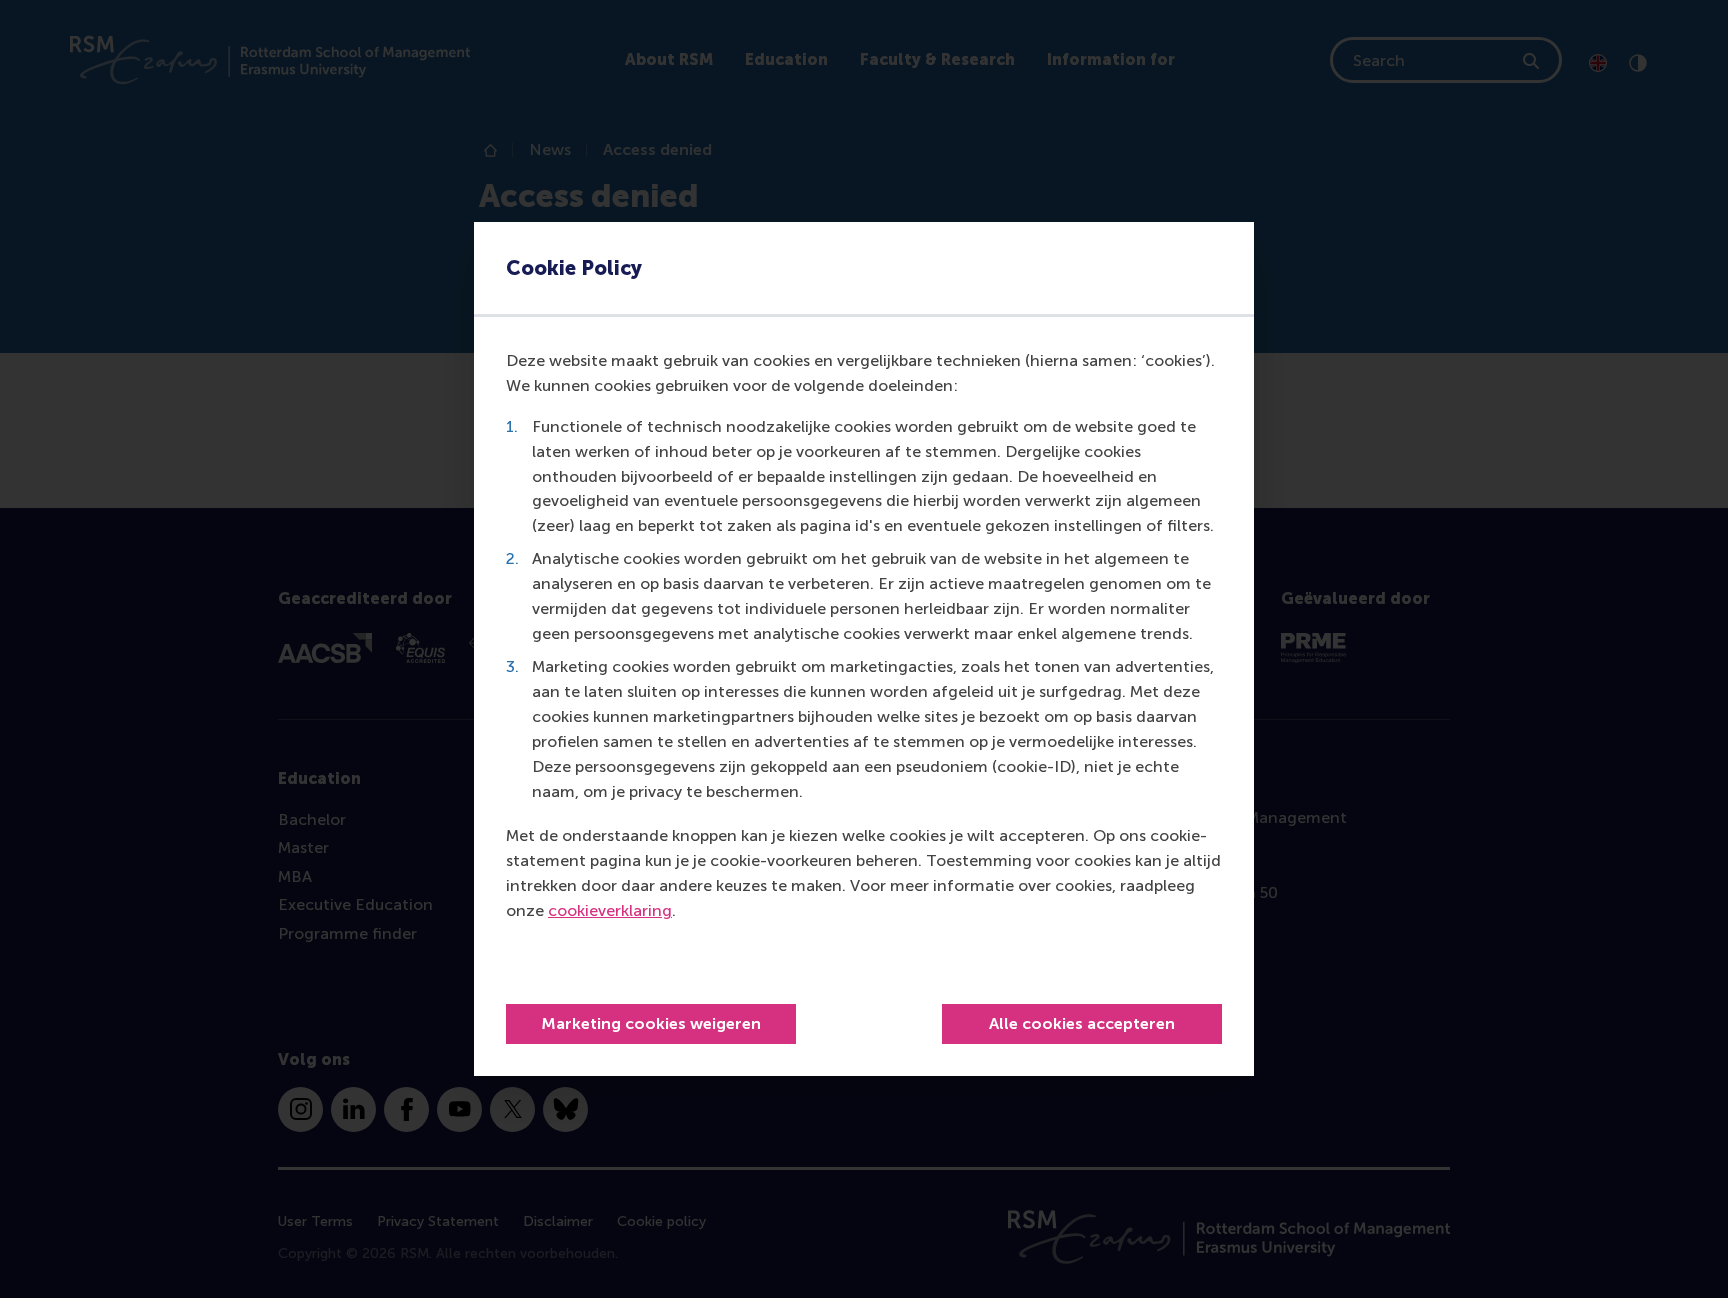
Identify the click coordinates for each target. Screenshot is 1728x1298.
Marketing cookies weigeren (651, 1023)
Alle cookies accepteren (1082, 1023)
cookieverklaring (610, 910)
